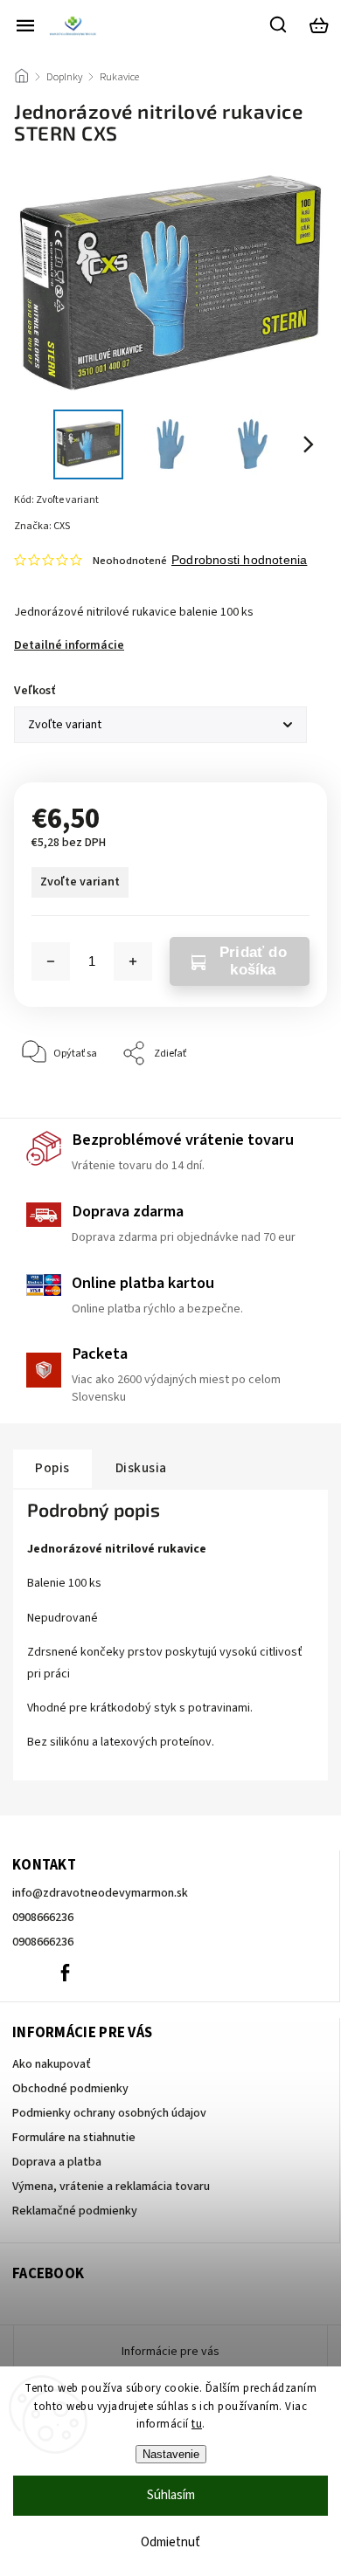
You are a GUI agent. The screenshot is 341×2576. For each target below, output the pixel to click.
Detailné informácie (69, 645)
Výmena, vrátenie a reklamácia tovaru (111, 2187)
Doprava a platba (57, 2162)
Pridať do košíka (253, 961)
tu (197, 2424)
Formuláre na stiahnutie (74, 2138)
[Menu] (25, 25)
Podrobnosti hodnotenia (239, 560)
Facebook (65, 1973)
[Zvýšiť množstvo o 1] (133, 961)
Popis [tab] (52, 1468)
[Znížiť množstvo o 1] (51, 961)
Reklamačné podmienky (75, 2211)
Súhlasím (171, 2495)
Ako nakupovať (52, 2064)
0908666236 (43, 1918)
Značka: (42, 526)
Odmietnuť (170, 2542)
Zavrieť (284, 1107)
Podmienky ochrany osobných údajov (109, 2113)
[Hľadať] (279, 24)
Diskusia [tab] (141, 1468)
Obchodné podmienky (70, 2089)
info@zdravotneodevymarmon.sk (100, 1893)
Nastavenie (171, 2454)
